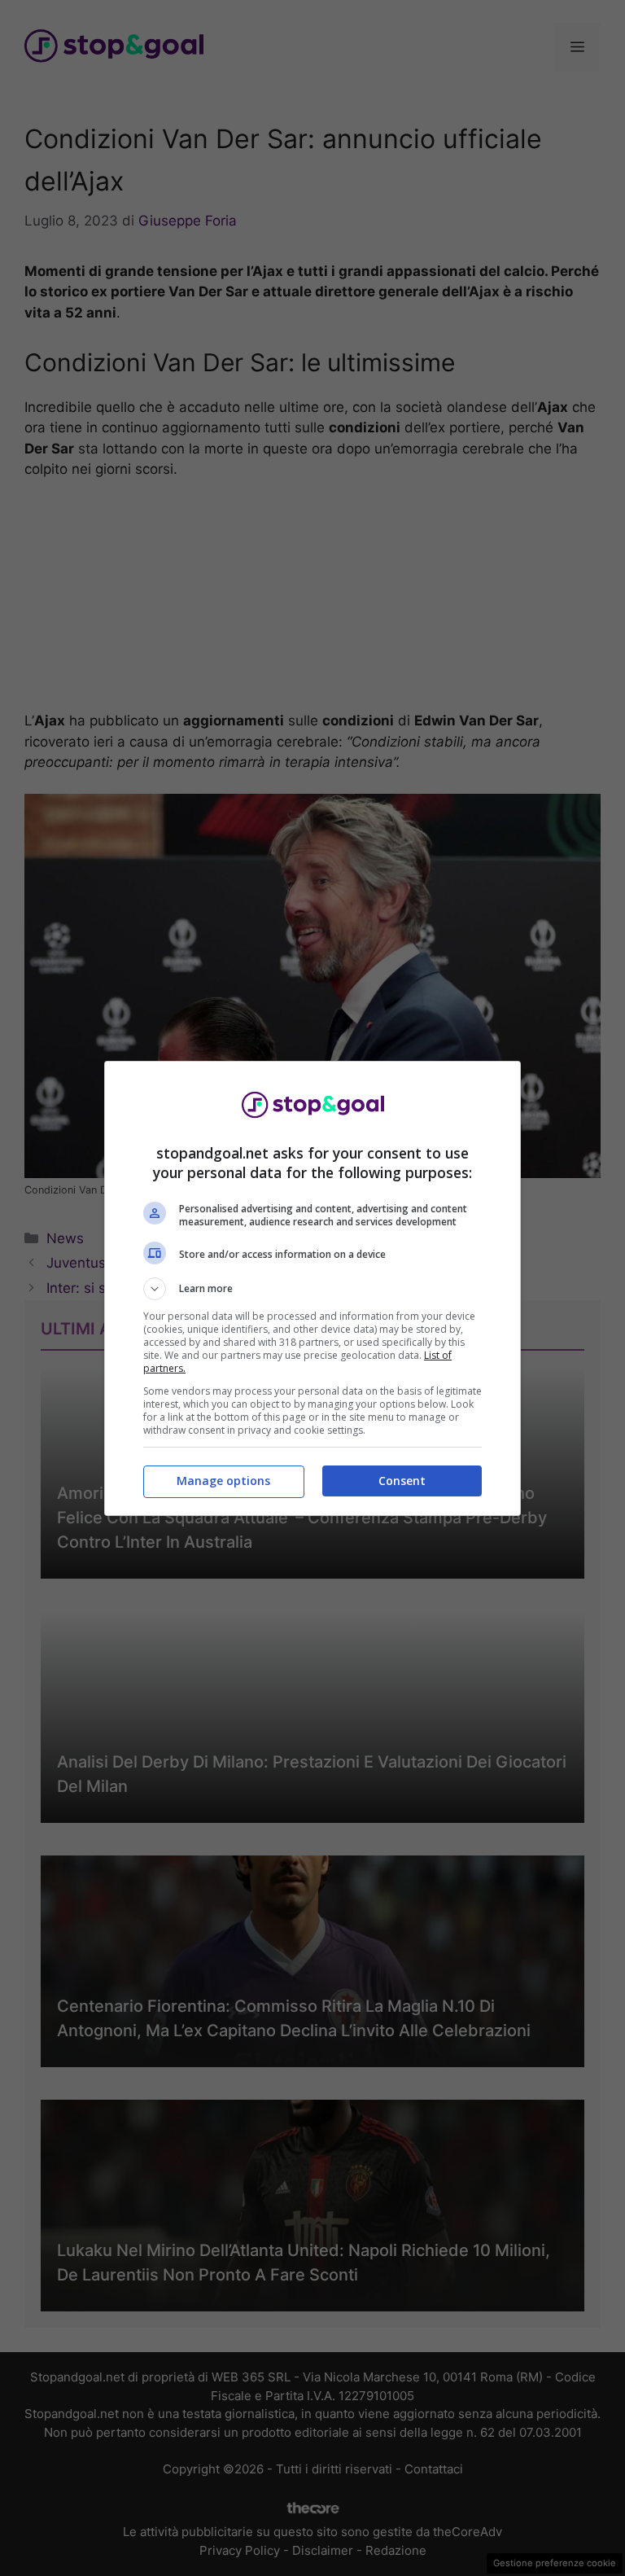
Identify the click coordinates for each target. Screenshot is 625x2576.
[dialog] (312, 1288)
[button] (312, 1289)
